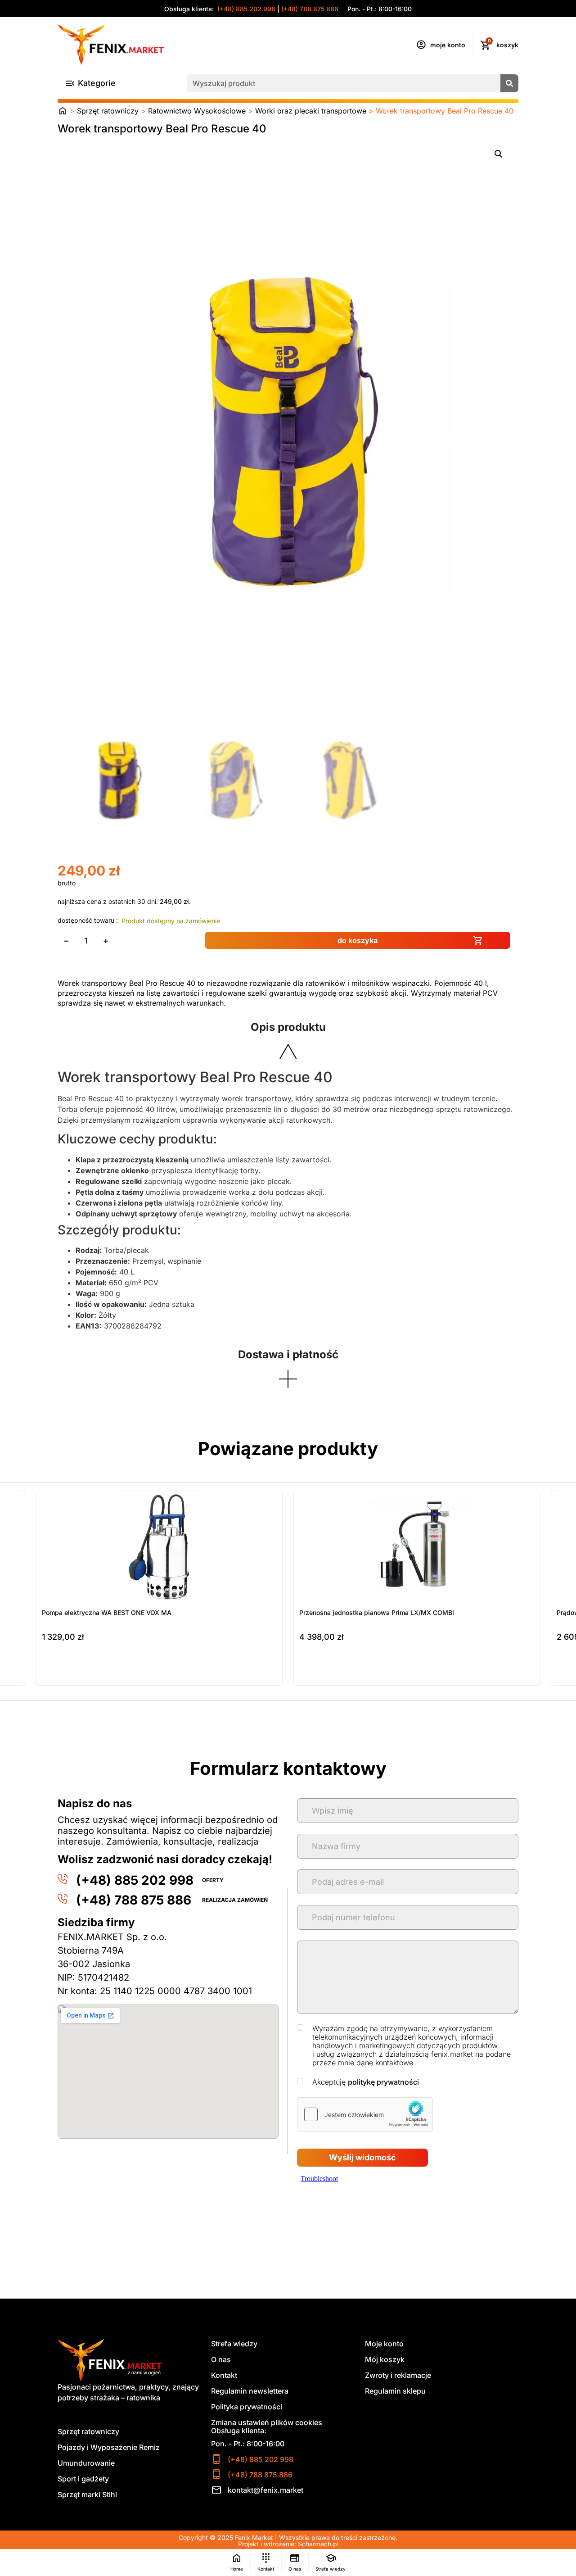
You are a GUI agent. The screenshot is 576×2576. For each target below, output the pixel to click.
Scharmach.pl (318, 2544)
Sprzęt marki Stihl (87, 2494)
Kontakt (224, 2375)
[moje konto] (421, 45)
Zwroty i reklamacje (398, 2375)
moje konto (448, 45)
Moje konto (384, 2344)
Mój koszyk (385, 2359)
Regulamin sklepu (395, 2391)
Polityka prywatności (247, 2407)
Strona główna (63, 111)
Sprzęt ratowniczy (108, 111)
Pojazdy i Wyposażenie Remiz (109, 2447)
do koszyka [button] (59, 1675)
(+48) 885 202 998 (245, 9)
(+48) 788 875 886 (310, 9)
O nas (221, 2359)
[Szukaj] (509, 83)
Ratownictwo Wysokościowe (197, 111)
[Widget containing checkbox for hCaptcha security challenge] (365, 2114)
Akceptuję (366, 2082)
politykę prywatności (383, 2082)
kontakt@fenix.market (265, 2490)
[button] (499, 154)
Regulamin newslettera (250, 2391)
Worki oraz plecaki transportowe (311, 111)
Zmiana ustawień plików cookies (267, 2422)
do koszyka (358, 940)
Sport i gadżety (83, 2479)
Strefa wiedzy (234, 2344)
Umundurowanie (86, 2463)
